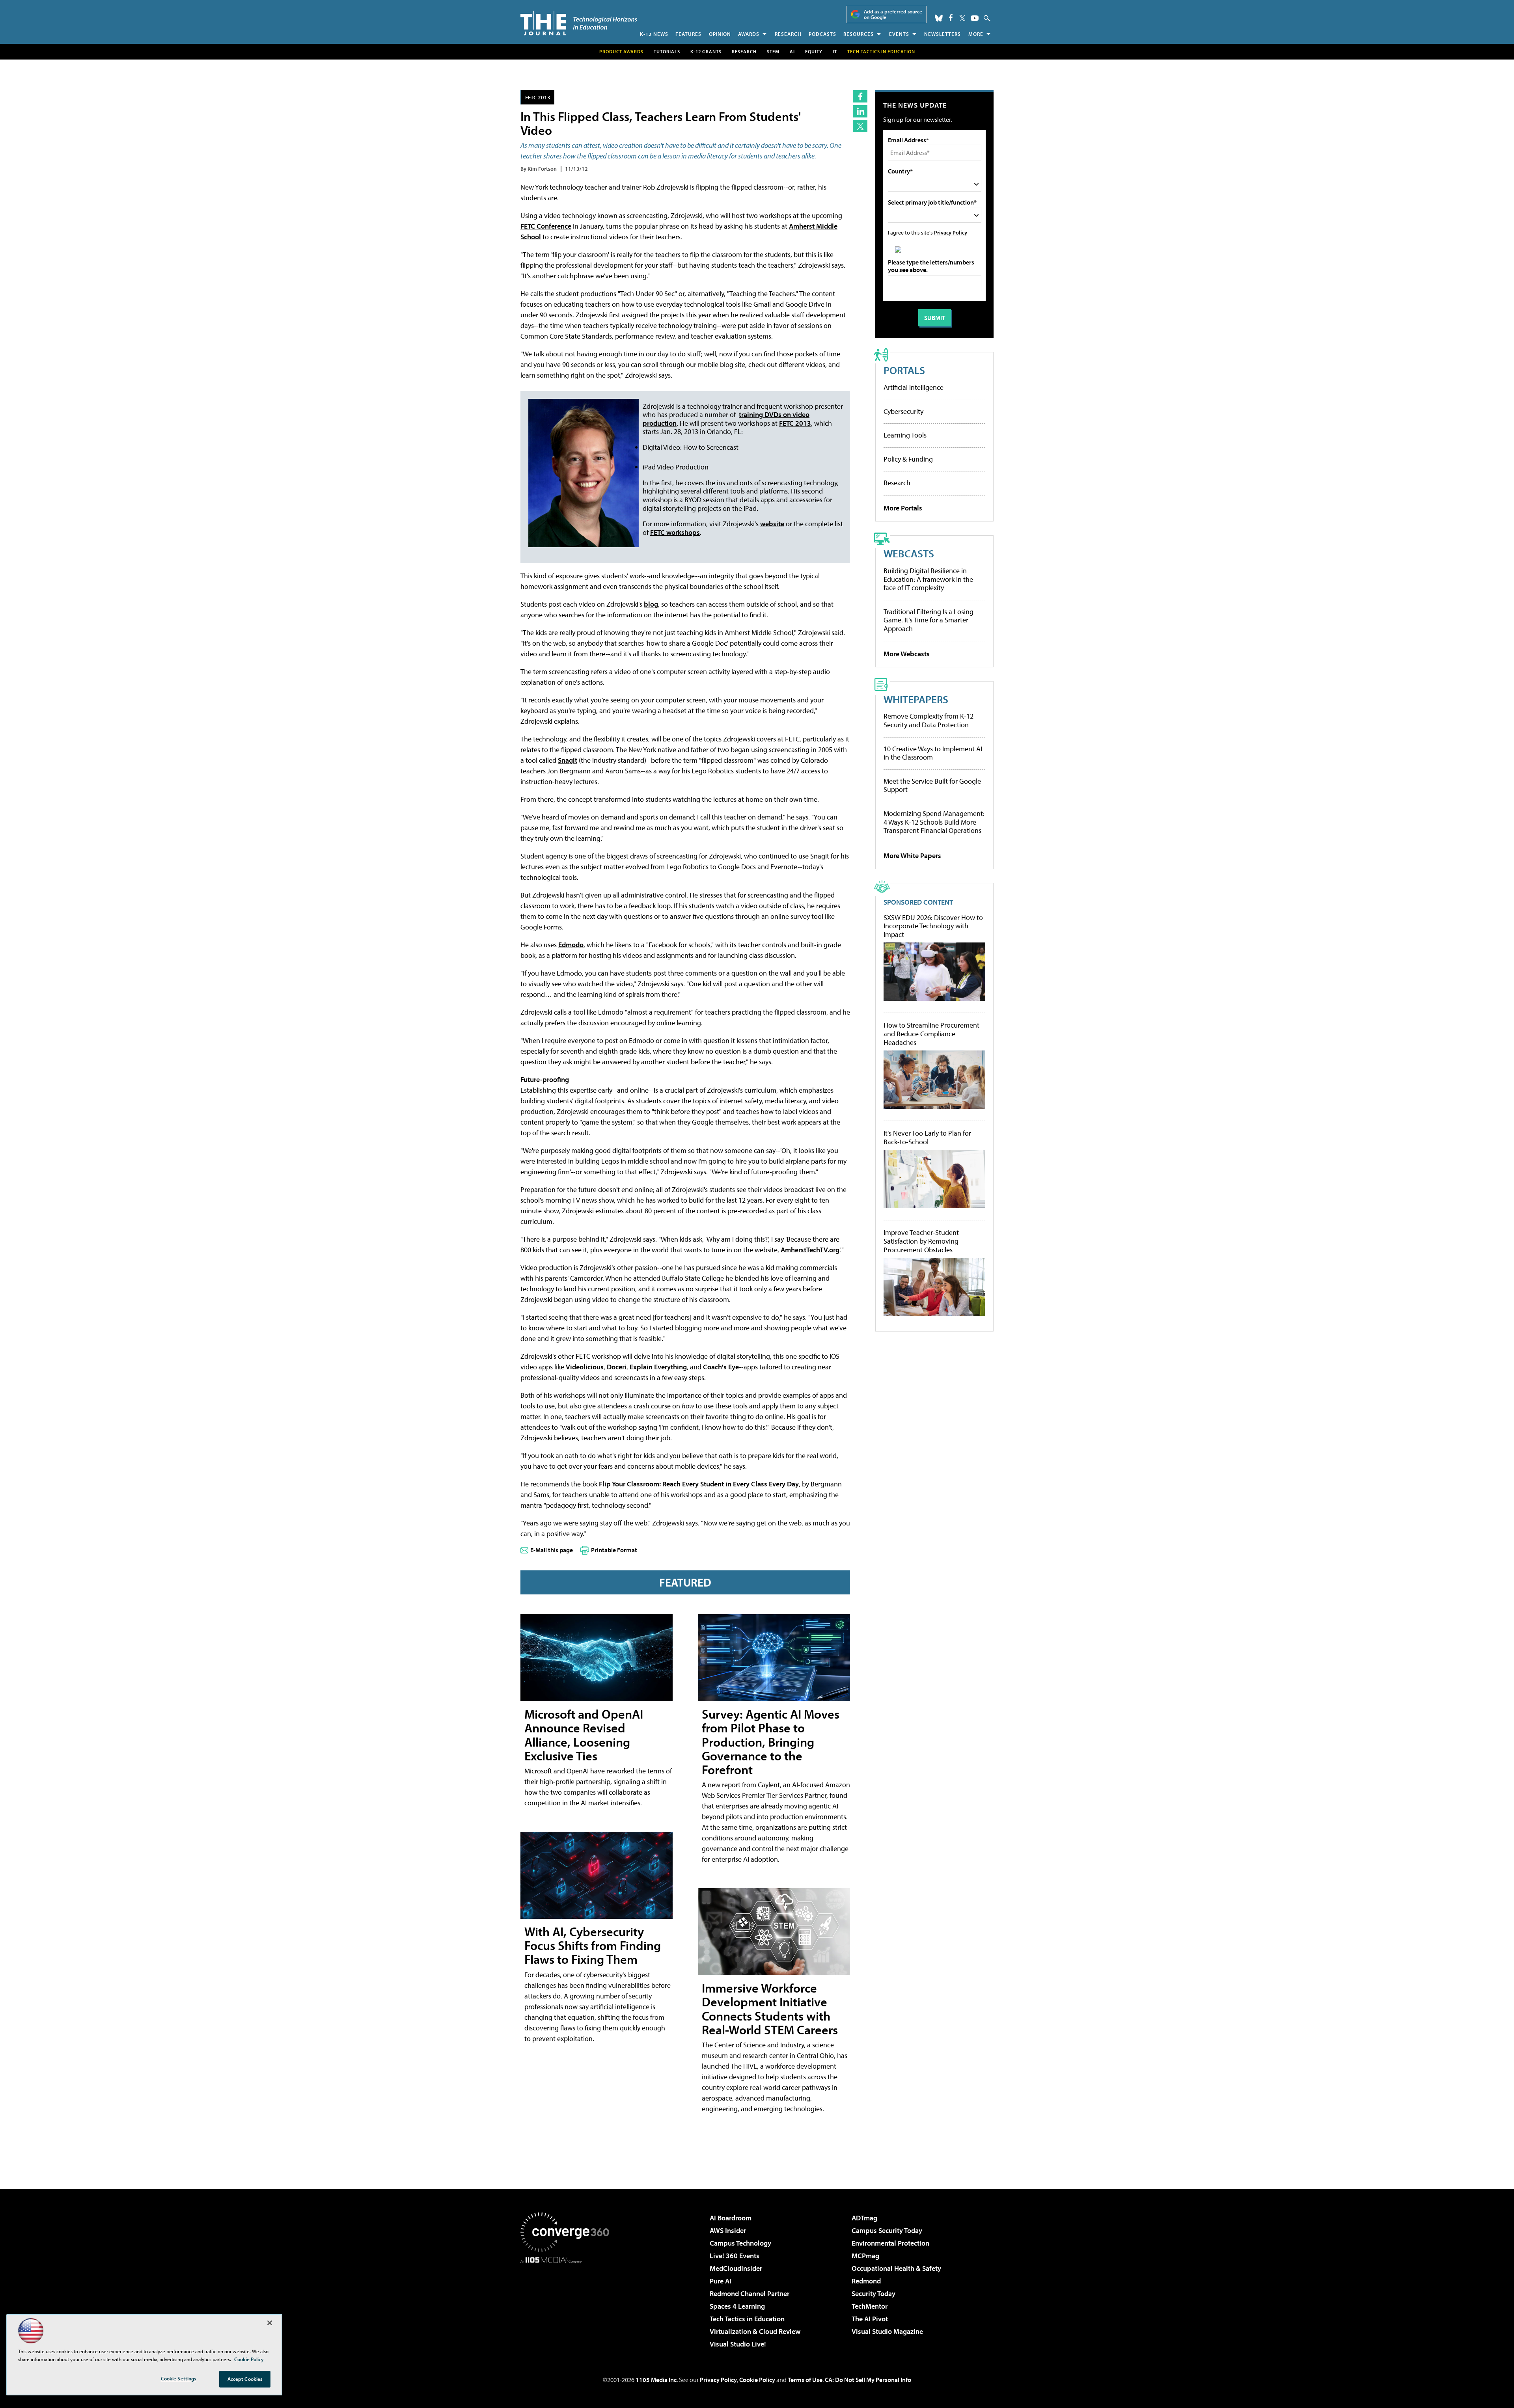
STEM (773, 51)
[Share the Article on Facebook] (860, 96)
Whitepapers (916, 699)
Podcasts (822, 34)
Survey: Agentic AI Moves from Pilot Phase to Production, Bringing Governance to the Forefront (771, 1742)
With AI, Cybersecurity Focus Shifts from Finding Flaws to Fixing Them (593, 1945)
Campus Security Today (887, 2230)
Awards (749, 34)
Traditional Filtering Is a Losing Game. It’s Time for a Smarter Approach (929, 620)
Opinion (720, 34)
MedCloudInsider (736, 2268)
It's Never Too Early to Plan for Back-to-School (927, 1137)
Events (899, 34)
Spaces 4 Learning (737, 2306)
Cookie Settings (179, 2378)
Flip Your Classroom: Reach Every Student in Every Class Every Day (699, 1484)
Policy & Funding (908, 459)
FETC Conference (546, 226)
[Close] (270, 2323)
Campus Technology (740, 2243)
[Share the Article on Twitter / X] (860, 126)
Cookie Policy (757, 2380)
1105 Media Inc (656, 2380)
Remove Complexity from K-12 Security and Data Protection (929, 720)
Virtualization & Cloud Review (755, 2331)
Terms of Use (805, 2380)
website (772, 524)
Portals (904, 370)
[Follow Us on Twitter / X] (962, 18)
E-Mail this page (552, 1550)
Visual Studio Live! (738, 2344)
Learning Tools (905, 435)
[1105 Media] (568, 2304)
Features (688, 34)
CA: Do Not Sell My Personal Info (868, 2380)
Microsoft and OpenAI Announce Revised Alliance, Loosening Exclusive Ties (584, 1735)
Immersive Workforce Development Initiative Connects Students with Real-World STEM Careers (770, 2009)
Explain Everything (658, 1367)
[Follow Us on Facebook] (951, 18)
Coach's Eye (721, 1367)
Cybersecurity (903, 411)
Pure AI (721, 2281)
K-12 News (654, 34)
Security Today (874, 2293)
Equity (814, 51)
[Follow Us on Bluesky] (939, 18)
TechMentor (870, 2306)
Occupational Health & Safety (896, 2268)
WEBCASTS (909, 553)
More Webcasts (907, 654)
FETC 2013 (538, 97)
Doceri (617, 1367)
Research (788, 34)
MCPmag (865, 2256)
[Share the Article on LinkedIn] (860, 111)
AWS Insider (728, 2230)
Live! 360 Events (735, 2256)
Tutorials (667, 51)
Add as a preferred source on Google (893, 14)
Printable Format (614, 1550)
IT (835, 51)
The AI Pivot (870, 2319)
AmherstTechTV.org (810, 1250)
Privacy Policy (951, 232)
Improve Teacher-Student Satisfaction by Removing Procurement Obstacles (921, 1241)
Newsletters (943, 34)
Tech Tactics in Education (747, 2319)
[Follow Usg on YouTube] (975, 18)
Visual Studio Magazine (887, 2331)
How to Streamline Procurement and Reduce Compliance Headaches (931, 1034)
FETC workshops (675, 532)
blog (651, 604)
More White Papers (912, 856)
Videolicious (585, 1367)
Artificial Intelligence (914, 387)
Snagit (568, 760)
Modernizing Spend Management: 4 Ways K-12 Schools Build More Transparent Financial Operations (934, 822)
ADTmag (864, 2218)
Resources (859, 34)
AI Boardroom (731, 2218)
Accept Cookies (245, 2379)
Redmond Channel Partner (750, 2293)
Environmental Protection (890, 2243)
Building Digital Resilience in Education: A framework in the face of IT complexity (928, 579)
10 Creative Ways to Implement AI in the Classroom (933, 753)
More (976, 34)
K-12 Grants (706, 51)
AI (792, 51)
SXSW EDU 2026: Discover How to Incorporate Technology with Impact (933, 926)
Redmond (866, 2281)
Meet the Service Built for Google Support (932, 785)
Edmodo (571, 945)
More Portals (903, 508)
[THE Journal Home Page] (579, 23)
